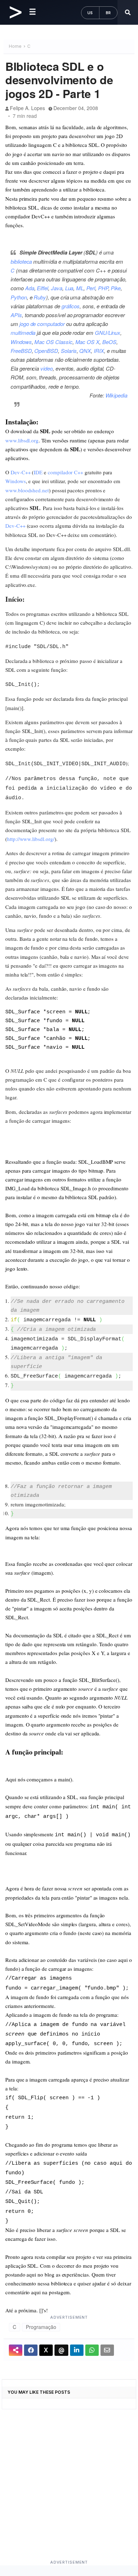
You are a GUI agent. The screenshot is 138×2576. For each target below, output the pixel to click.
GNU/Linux (108, 333)
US (90, 13)
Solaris (69, 351)
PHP (103, 288)
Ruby (40, 297)
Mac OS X (88, 342)
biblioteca (21, 261)
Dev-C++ (21, 472)
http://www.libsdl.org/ (31, 839)
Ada (30, 288)
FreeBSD (21, 351)
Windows (21, 342)
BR (108, 13)
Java (57, 288)
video (47, 368)
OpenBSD (46, 351)
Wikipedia (116, 395)
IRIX (99, 351)
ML (80, 288)
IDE (38, 472)
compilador (60, 472)
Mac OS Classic (53, 342)
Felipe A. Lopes (27, 108)
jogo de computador (42, 324)
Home (15, 46)
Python (19, 297)
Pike (116, 288)
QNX (85, 351)
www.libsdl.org (22, 440)
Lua (69, 288)
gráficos (71, 306)
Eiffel (42, 288)
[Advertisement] (69, 2491)
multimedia (23, 333)
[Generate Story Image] (16, 2350)
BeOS (109, 342)
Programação (41, 2327)
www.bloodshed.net (27, 490)
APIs (16, 315)
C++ (79, 472)
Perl (91, 288)
